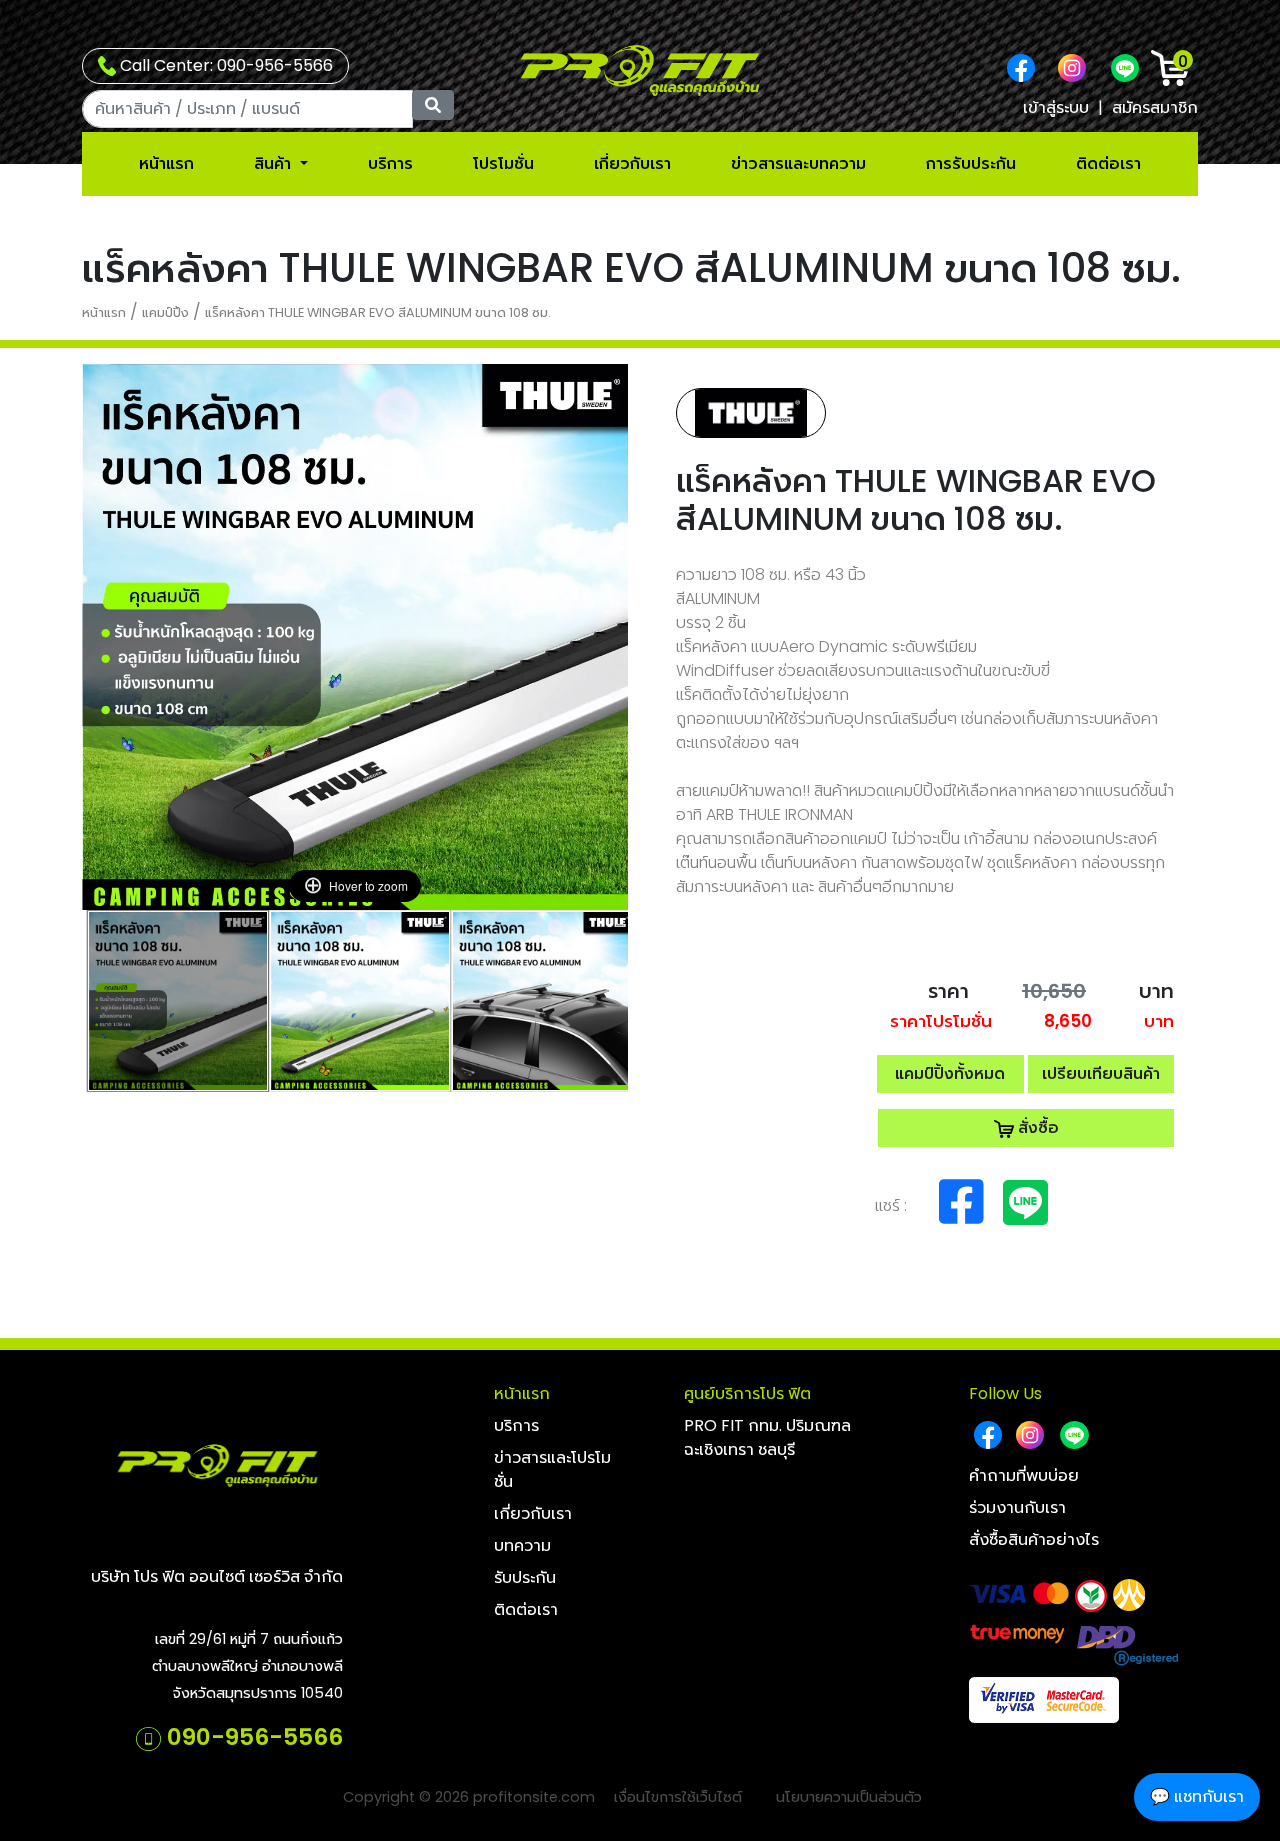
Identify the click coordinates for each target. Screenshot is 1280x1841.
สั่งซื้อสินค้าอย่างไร (1034, 1539)
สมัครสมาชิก (1155, 107)
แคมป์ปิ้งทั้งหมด (950, 1073)
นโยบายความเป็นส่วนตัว (849, 1797)
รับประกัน (525, 1577)
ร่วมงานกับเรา (1017, 1507)
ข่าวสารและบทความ (798, 163)
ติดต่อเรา (1108, 163)
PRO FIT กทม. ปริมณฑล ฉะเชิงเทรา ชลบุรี (767, 1437)
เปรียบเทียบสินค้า (1101, 1073)
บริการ (390, 163)
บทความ (522, 1545)
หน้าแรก (166, 163)
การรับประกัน (971, 163)
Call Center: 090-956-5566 (224, 65)
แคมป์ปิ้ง (165, 312)
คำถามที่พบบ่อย (1024, 1475)
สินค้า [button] (274, 163)
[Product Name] (178, 1001)
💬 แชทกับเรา (1197, 1796)
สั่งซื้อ (1036, 1127)
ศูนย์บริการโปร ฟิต (747, 1393)
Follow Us (1005, 1393)
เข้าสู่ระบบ (1056, 107)
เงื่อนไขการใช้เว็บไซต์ (678, 1797)
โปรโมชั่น (503, 163)
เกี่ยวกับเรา (632, 163)
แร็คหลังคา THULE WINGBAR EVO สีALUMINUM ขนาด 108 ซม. (378, 312)
